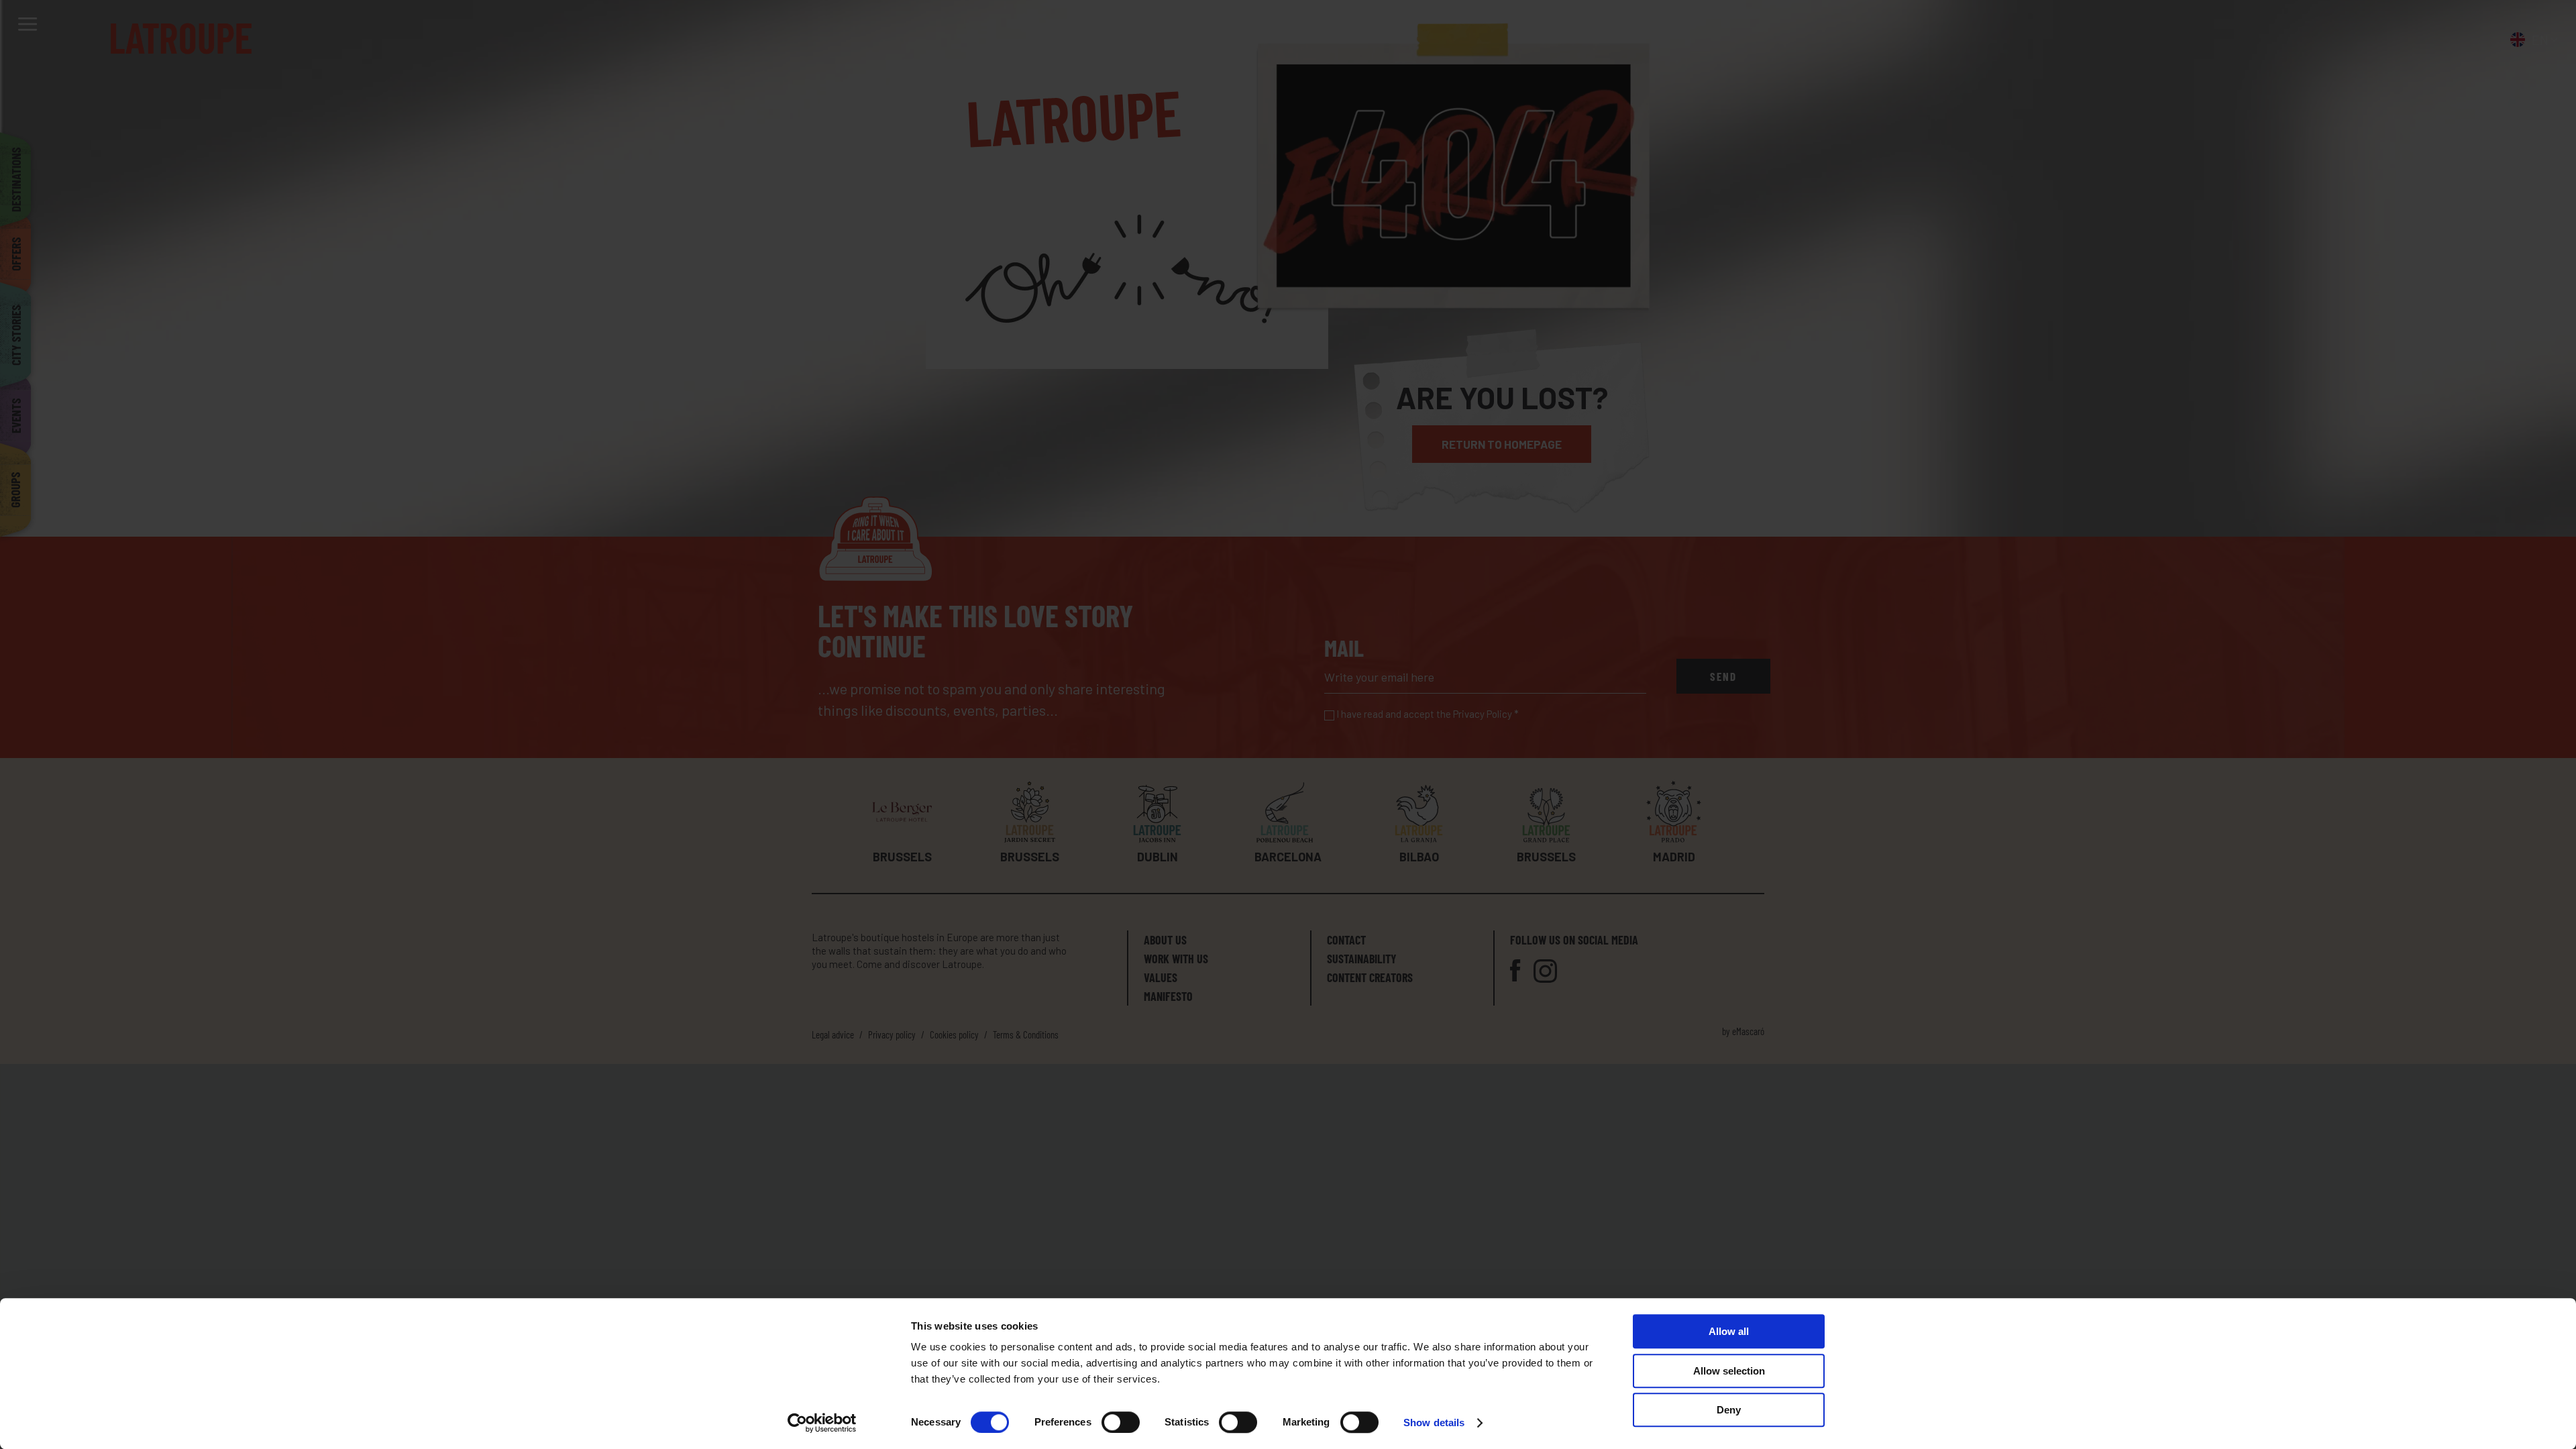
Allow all (1729, 1331)
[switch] (1121, 1422)
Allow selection (1729, 1371)
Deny (1729, 1410)
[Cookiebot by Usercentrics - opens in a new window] (822, 1423)
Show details (1434, 1423)
